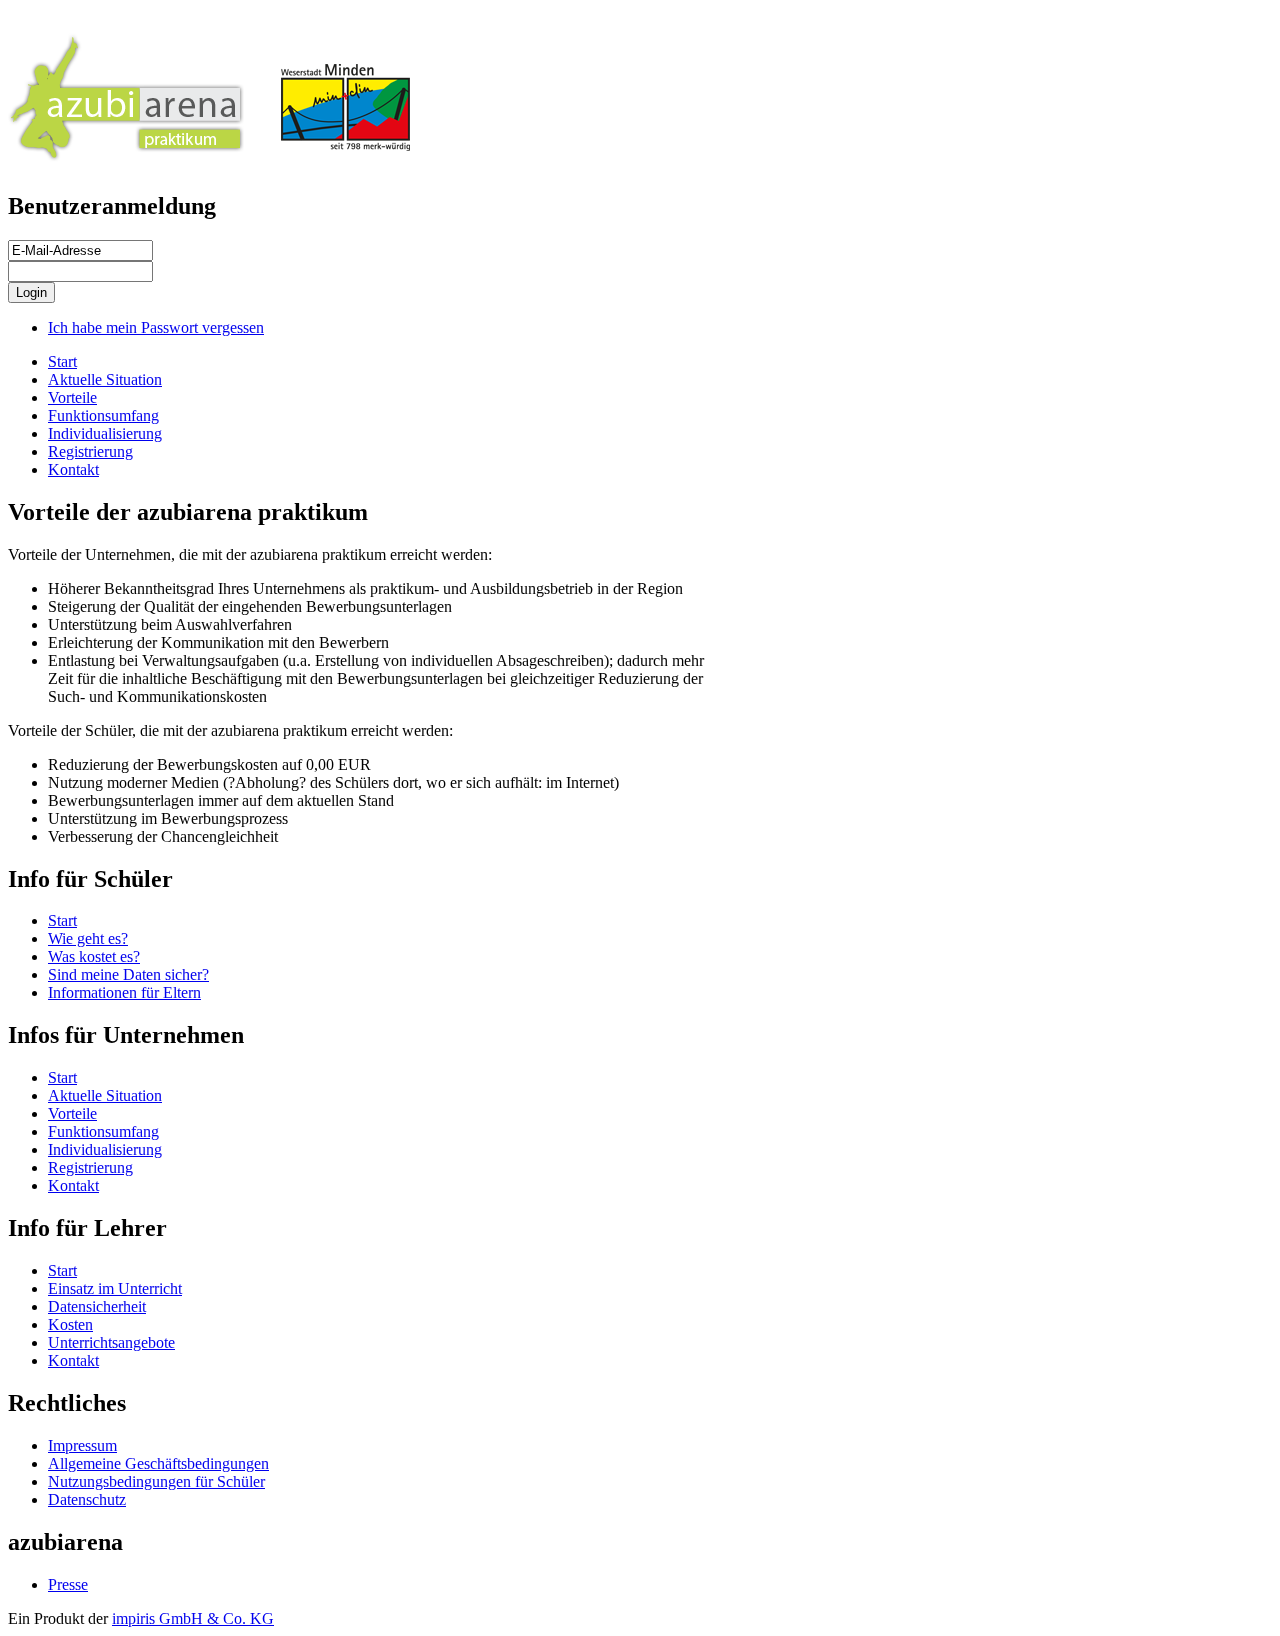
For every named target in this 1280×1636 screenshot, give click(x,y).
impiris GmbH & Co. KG (193, 1618)
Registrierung (90, 451)
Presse (68, 1584)
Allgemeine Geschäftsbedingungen (158, 1463)
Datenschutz (87, 1499)
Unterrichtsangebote (111, 1342)
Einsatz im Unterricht (115, 1288)
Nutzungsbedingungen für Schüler (156, 1481)
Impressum (82, 1445)
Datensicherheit (97, 1306)
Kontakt (73, 469)
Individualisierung (105, 433)
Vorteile (72, 397)
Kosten (70, 1324)
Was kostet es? (94, 956)
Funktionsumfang (103, 415)
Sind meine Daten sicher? (128, 974)
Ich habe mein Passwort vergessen (156, 327)
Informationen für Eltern (124, 992)
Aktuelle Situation (105, 379)
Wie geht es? (88, 938)
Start (62, 361)
